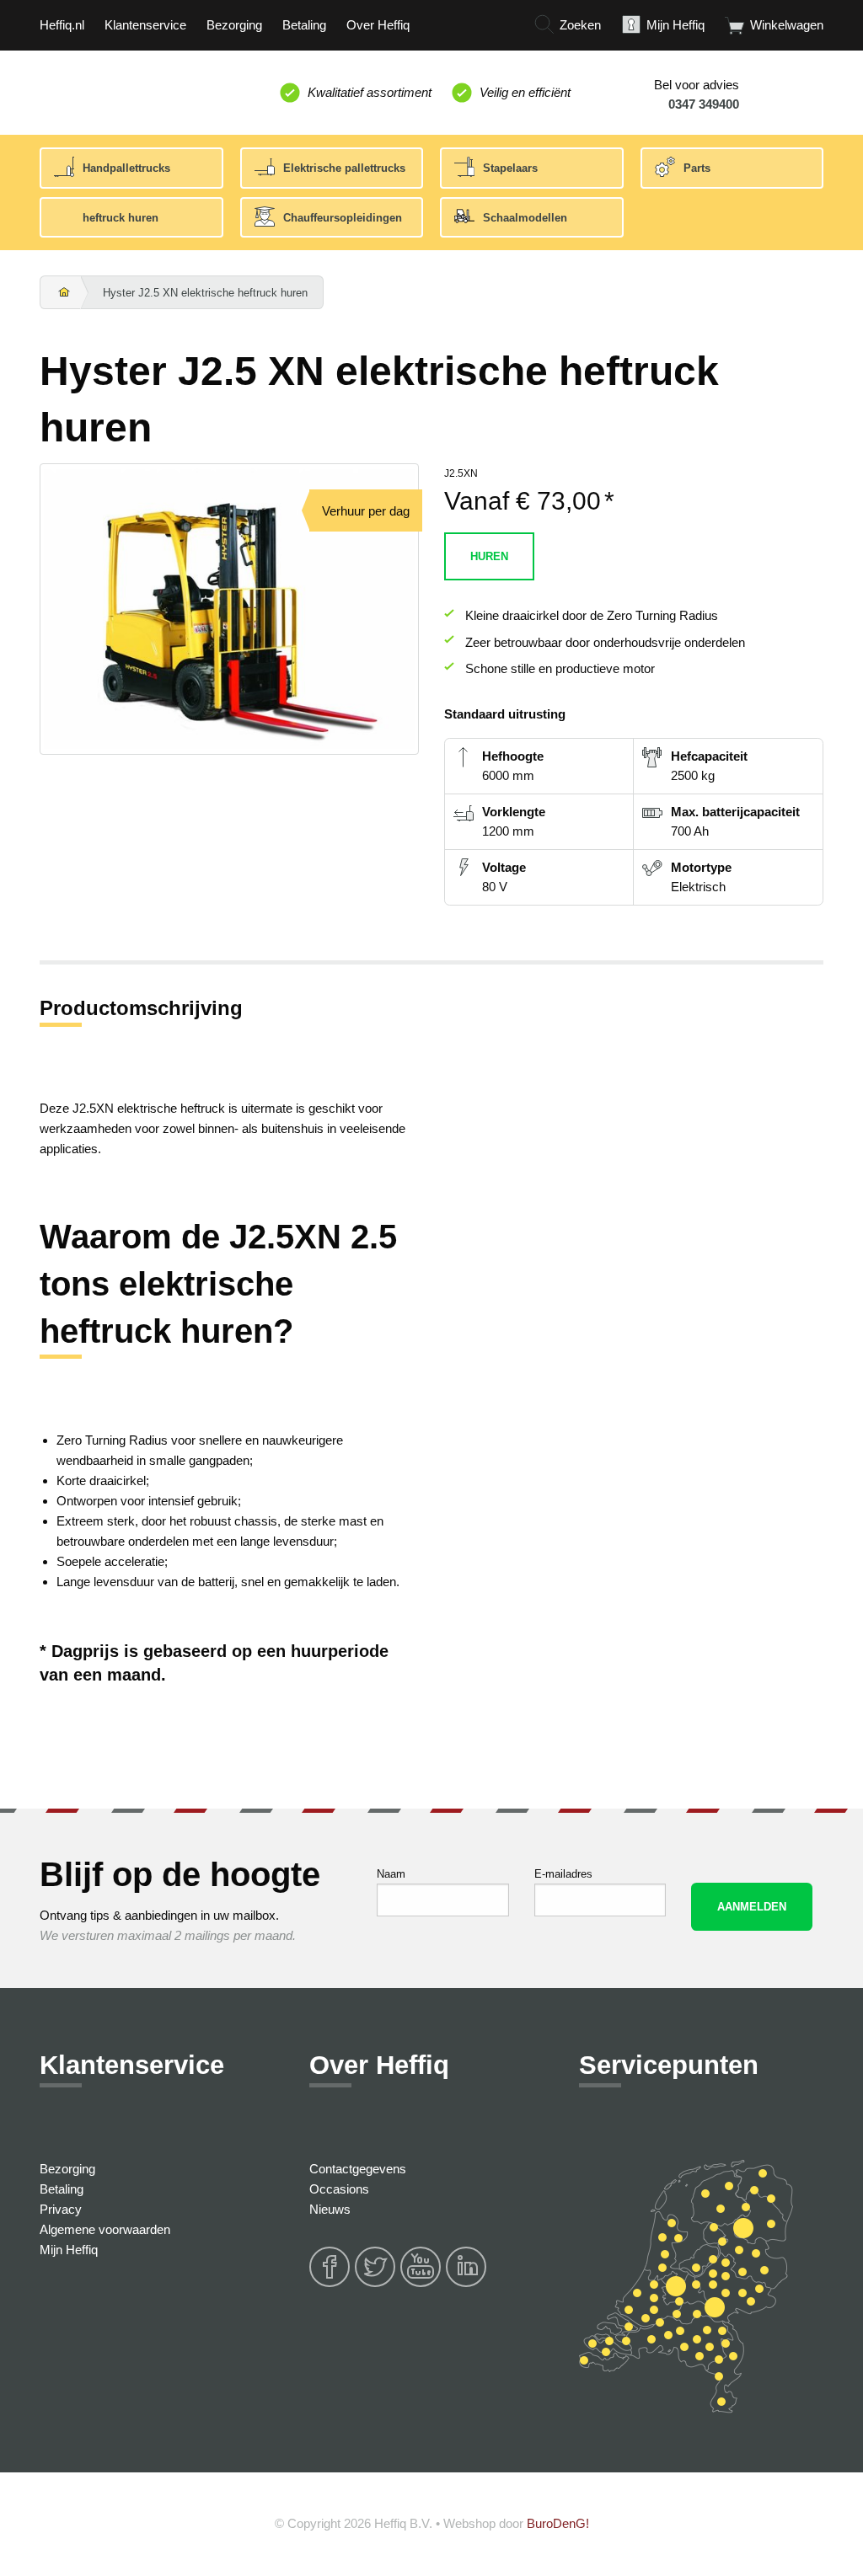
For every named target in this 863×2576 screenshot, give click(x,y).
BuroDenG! (558, 2523)
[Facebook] (330, 2284)
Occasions (339, 2189)
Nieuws (330, 2209)
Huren (489, 556)
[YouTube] (421, 2284)
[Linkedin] (467, 2284)
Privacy (61, 2209)
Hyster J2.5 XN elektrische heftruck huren (205, 293)
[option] (229, 608)
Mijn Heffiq (69, 2250)
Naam (391, 1874)
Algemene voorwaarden (105, 2229)
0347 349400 (704, 104)
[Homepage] (61, 293)
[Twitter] (376, 2284)
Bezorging (67, 2169)
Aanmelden (752, 1907)
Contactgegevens (358, 2169)
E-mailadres (563, 1874)
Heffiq (118, 89)
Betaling (62, 2189)
